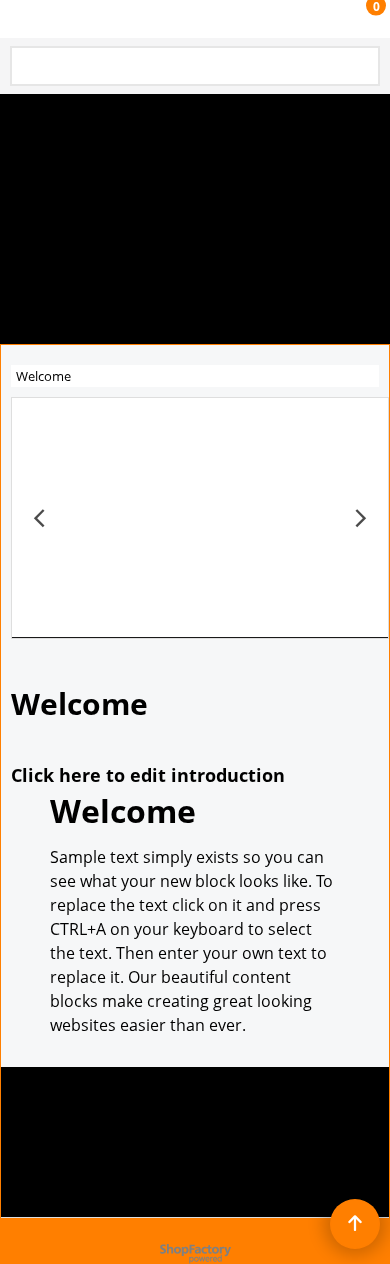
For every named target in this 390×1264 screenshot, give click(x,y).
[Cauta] (361, 67)
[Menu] (20, 21)
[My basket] (356, 19)
